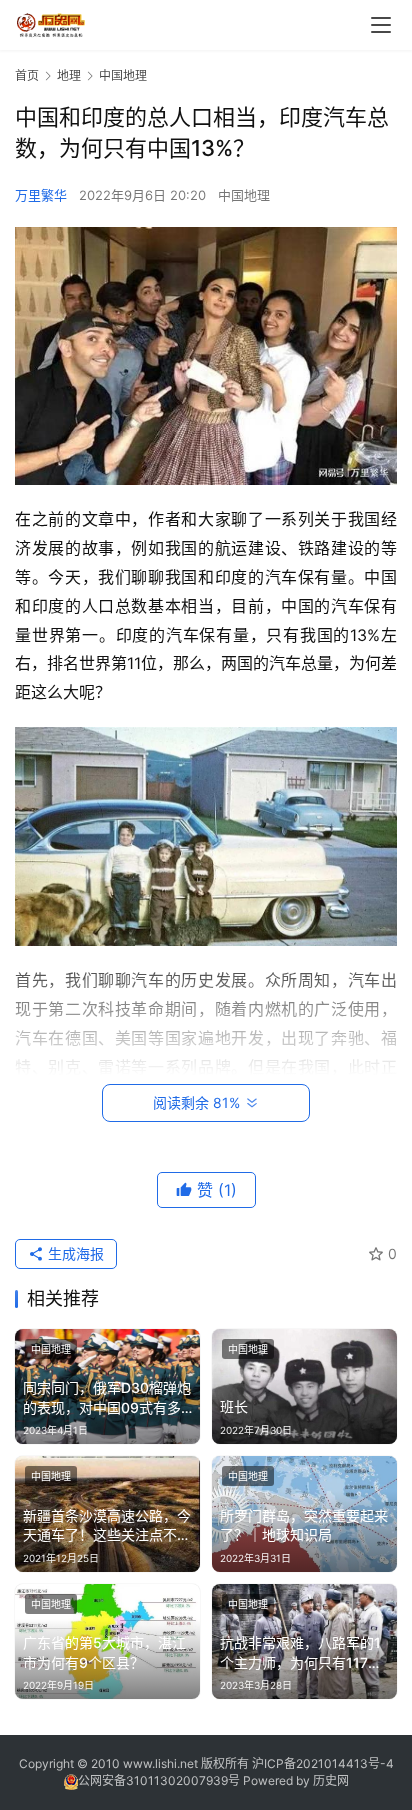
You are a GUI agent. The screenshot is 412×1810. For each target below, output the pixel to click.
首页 (27, 75)
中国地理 (244, 195)
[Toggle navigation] (381, 25)
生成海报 (74, 1253)
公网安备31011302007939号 (159, 1780)
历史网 (331, 1780)
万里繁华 (41, 195)
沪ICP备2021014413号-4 (323, 1763)
